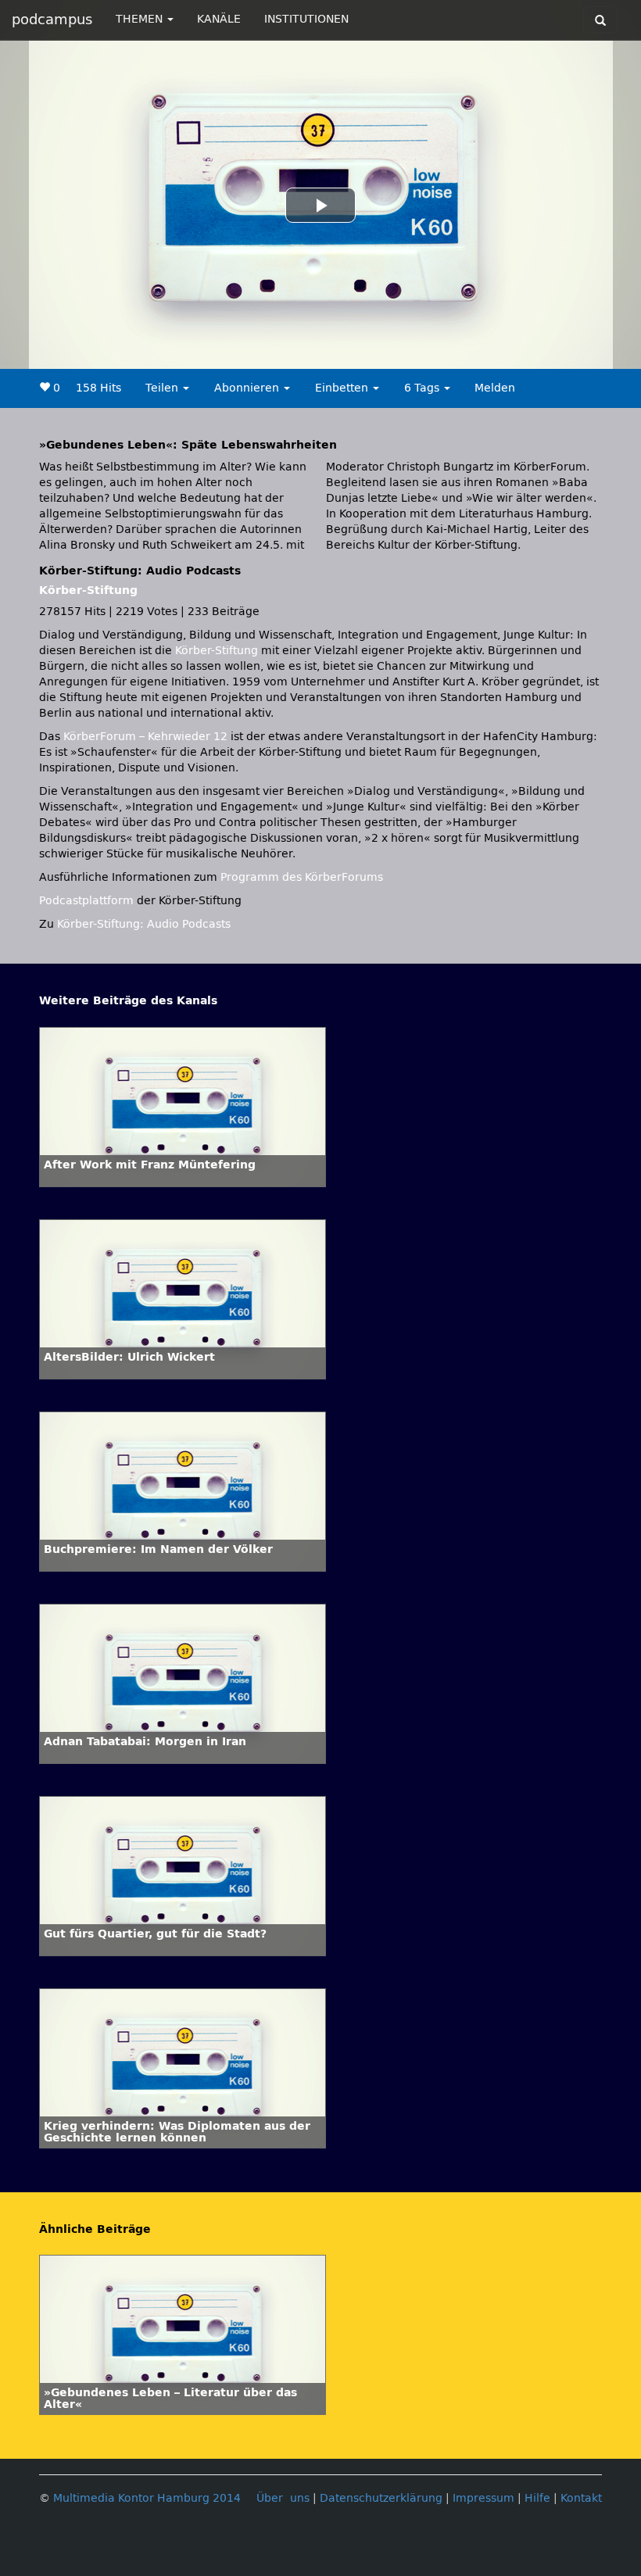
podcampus (52, 20)
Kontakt (581, 2498)
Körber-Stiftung (88, 590)
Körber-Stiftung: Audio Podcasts (144, 924)
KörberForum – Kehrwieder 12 (147, 737)
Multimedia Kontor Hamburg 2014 (147, 2498)
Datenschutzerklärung (381, 2498)
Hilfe (537, 2498)
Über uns (283, 2498)
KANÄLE (219, 19)
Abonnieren (248, 388)
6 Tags (423, 388)
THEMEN (141, 19)
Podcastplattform (86, 901)
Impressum (483, 2498)
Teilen (163, 388)
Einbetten (343, 388)
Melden (495, 388)
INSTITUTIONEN (306, 19)
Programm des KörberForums (302, 877)
